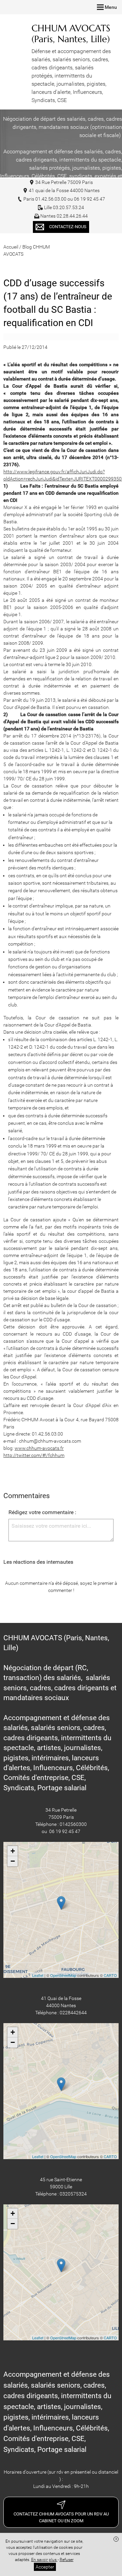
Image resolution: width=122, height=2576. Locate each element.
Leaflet (38, 1975)
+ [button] (13, 1851)
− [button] (13, 1861)
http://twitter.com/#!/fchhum (34, 1455)
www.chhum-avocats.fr (39, 1448)
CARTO (110, 1975)
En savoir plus (44, 2560)
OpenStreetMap (63, 1975)
